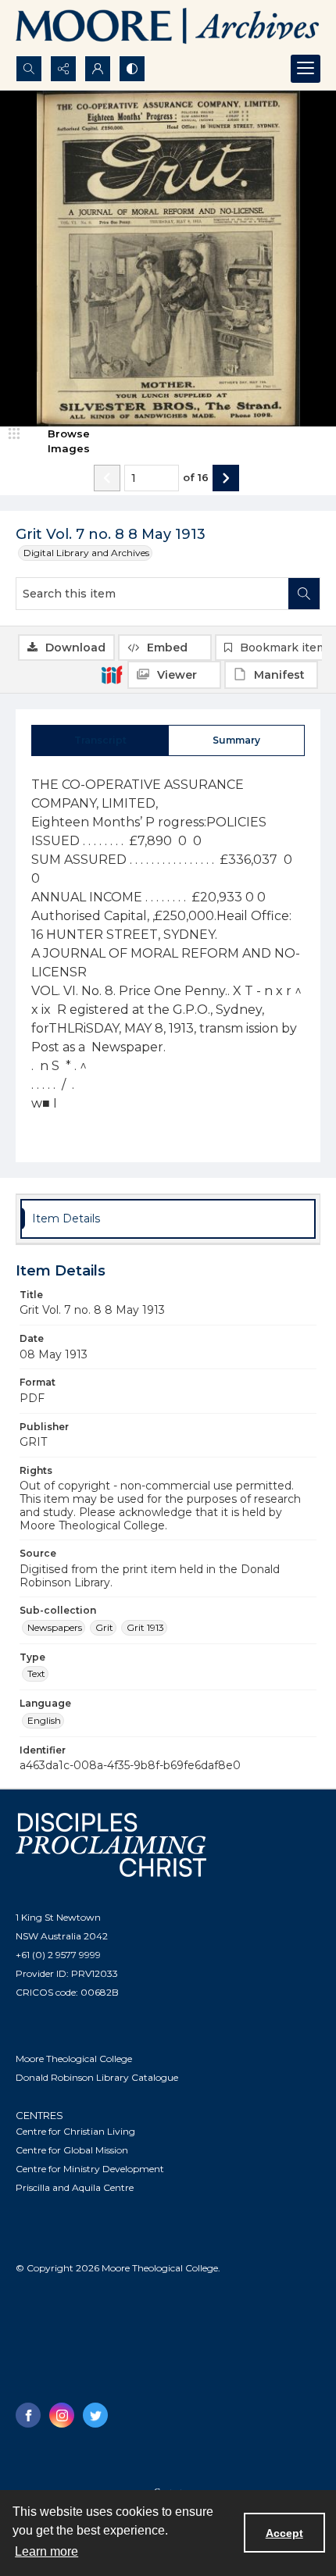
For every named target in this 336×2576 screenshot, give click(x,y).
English (44, 1720)
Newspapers (55, 1627)
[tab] (100, 740)
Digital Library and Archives (86, 553)
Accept (284, 2533)
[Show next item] (226, 478)
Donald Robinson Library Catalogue (97, 2077)
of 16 (196, 477)
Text (36, 1673)
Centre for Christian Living (75, 2131)
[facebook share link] (28, 2415)
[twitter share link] (95, 2415)
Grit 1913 (145, 1627)
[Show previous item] (107, 478)
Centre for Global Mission (72, 2150)
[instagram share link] (62, 2415)
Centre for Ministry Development (90, 2169)
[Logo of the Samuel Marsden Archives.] (168, 28)
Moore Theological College (74, 2059)
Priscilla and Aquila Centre (75, 2187)
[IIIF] (112, 674)
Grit (104, 1627)
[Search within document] (304, 594)
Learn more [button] (46, 2551)
